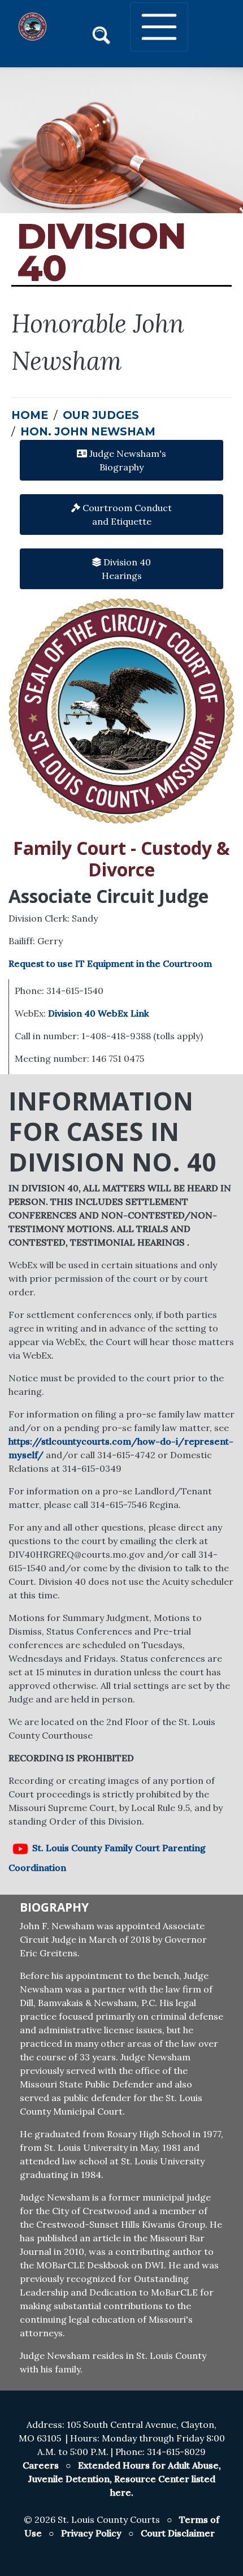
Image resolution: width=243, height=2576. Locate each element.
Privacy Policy (91, 2533)
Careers (41, 2465)
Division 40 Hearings (126, 569)
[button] (101, 33)
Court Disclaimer (178, 2533)
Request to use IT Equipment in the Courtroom (110, 963)
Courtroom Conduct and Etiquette (126, 515)
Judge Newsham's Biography (127, 460)
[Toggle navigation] (159, 27)
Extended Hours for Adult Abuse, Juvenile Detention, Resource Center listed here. (125, 2479)
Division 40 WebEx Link (99, 1013)
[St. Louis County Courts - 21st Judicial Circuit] (32, 27)
